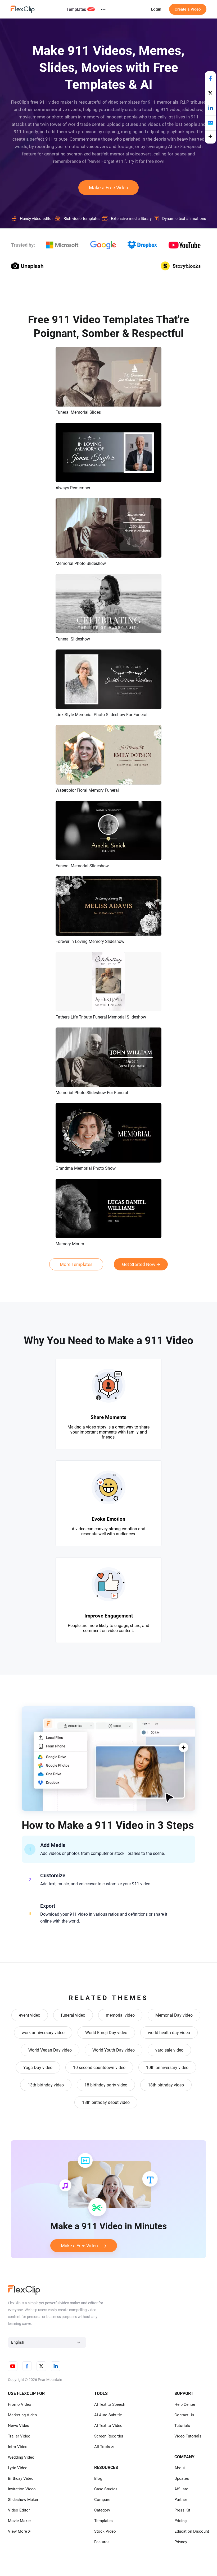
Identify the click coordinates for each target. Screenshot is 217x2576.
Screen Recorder (109, 2436)
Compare (102, 2500)
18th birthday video (166, 2085)
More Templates (76, 1264)
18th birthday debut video (106, 2102)
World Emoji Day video (106, 2033)
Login (156, 9)
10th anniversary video (167, 2068)
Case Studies (106, 2489)
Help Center (185, 2404)
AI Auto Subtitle (108, 2415)
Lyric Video (18, 2468)
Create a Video (188, 9)
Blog (98, 2478)
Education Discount (192, 2531)
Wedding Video (21, 2457)
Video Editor (19, 2510)
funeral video (73, 2015)
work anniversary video (43, 2033)
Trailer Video (19, 2436)
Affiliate (181, 2489)
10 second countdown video (99, 2068)
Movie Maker (19, 2521)
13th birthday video (46, 2085)
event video (30, 2015)
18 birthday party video (106, 2085)
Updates (182, 2478)
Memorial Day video (174, 2015)
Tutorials (182, 2426)
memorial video (120, 2015)
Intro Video (18, 2447)
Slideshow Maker (23, 2500)
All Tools (102, 2447)
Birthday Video (21, 2478)
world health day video (169, 2033)
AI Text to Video (108, 2426)
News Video (19, 2426)
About (180, 2468)
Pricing (180, 2521)
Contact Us (184, 2415)
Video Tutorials (188, 2436)
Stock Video (105, 2531)
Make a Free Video (108, 188)
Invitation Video (22, 2489)
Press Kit (182, 2510)
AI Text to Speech (110, 2404)
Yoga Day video (38, 2068)
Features (102, 2542)
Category (102, 2510)
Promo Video (20, 2404)
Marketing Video (22, 2415)
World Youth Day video (114, 2050)
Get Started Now (139, 1264)
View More (17, 2531)
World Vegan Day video (50, 2050)
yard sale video (169, 2050)
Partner (181, 2500)
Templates (76, 9)
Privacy (181, 2542)
